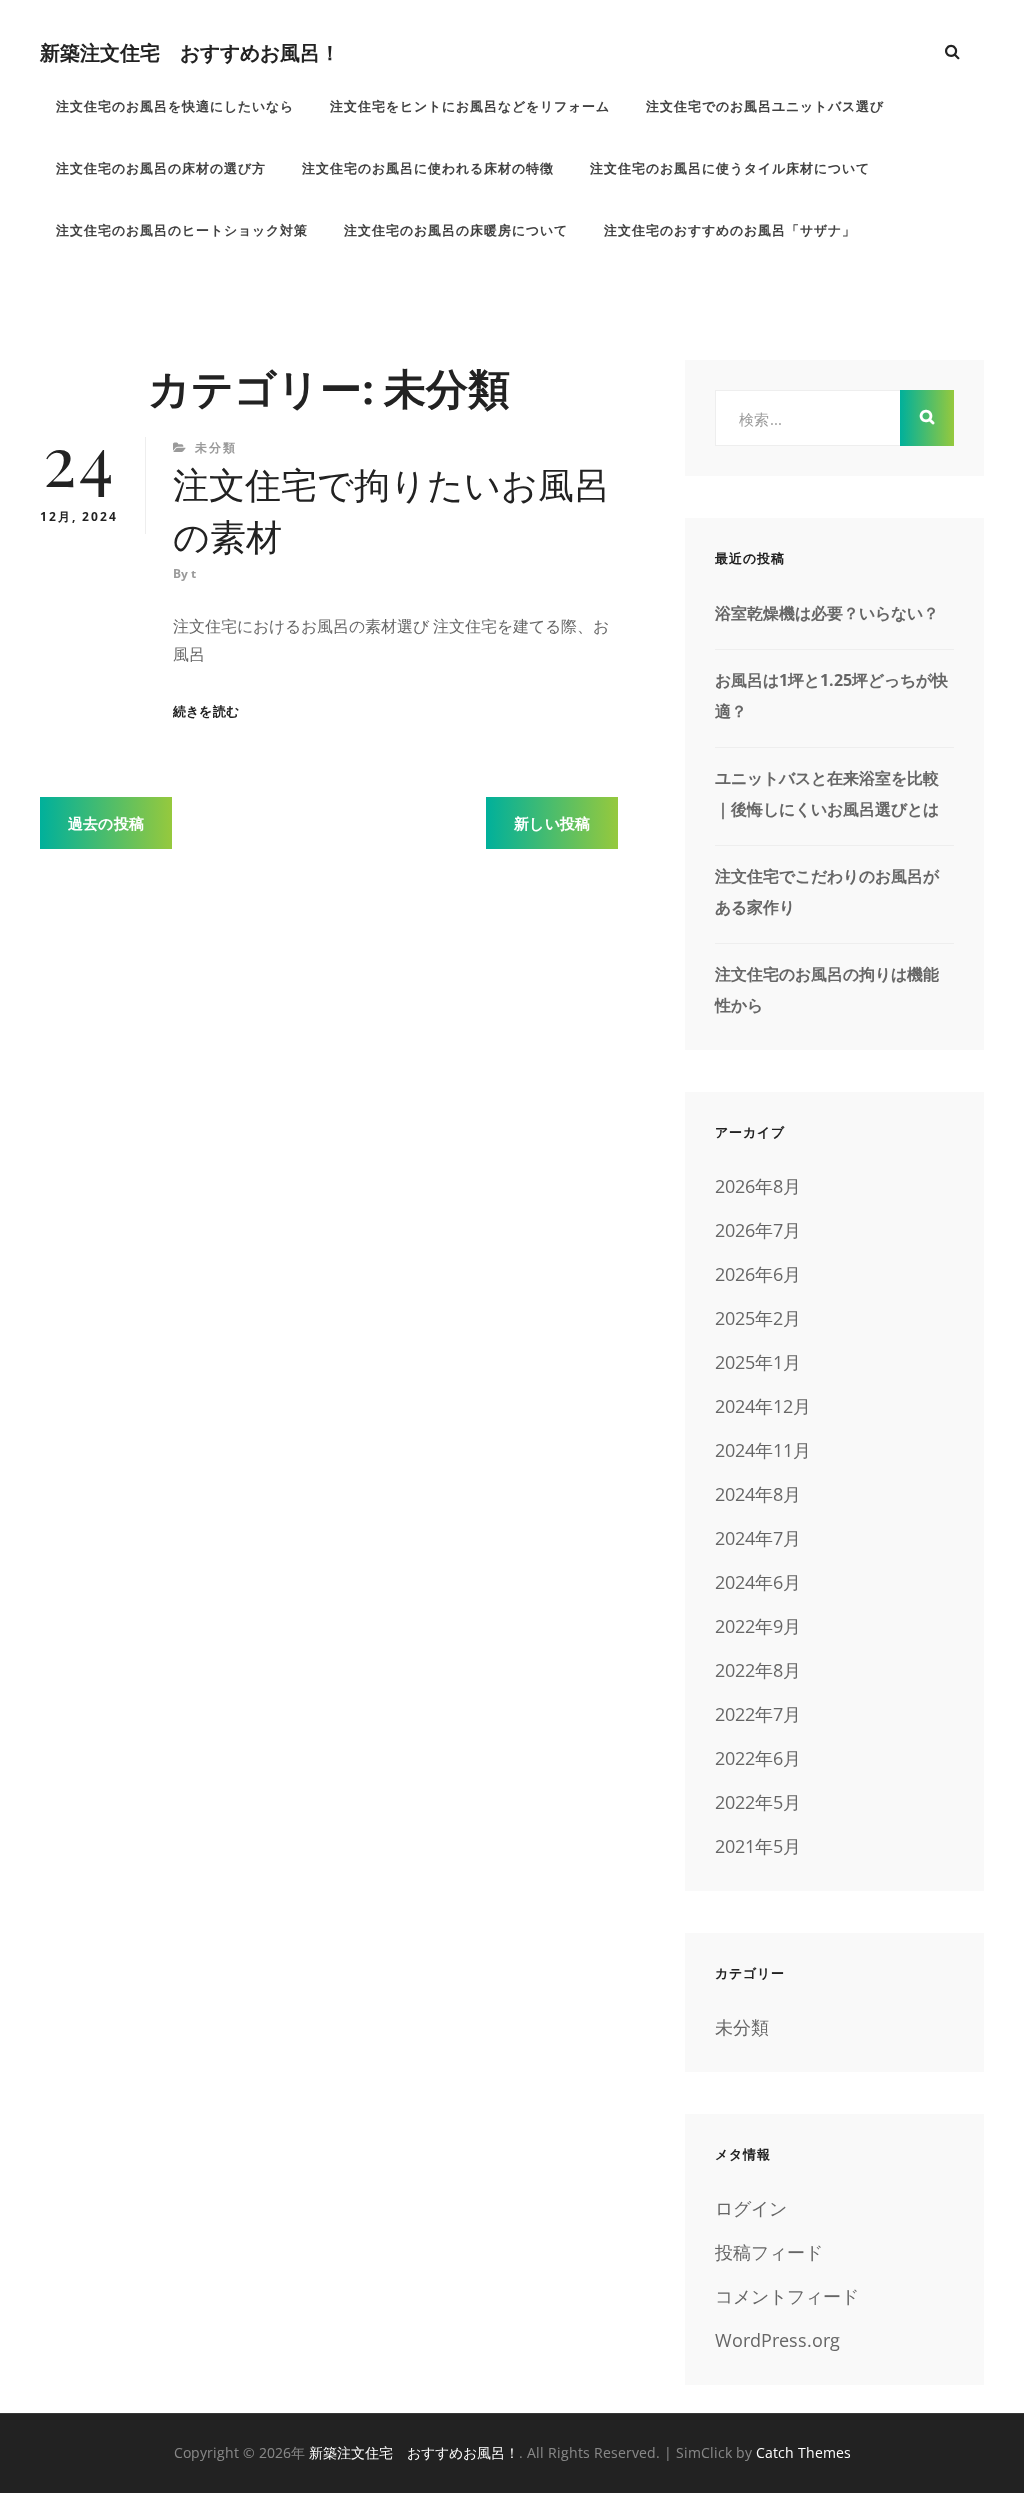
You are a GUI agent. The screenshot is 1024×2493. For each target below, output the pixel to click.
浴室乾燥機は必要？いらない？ (827, 613)
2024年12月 (763, 1406)
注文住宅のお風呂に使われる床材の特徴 (428, 168)
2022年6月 (758, 1758)
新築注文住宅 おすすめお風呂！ (190, 51)
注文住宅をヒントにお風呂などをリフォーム (470, 106)
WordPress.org (777, 2340)
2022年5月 (758, 1802)
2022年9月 (758, 1626)
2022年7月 (758, 1714)
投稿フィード (769, 2252)
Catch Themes (803, 2452)
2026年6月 (758, 1274)
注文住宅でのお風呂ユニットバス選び (765, 106)
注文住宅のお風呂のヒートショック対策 (182, 230)
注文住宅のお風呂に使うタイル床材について (730, 168)
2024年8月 (758, 1494)
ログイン (751, 2208)
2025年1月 (758, 1362)
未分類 (216, 447)
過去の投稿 (106, 823)
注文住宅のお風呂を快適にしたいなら (175, 106)
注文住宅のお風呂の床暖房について (456, 230)
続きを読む (206, 711)
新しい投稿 (552, 823)
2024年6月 (758, 1582)
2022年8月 (758, 1670)
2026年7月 (758, 1230)
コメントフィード (787, 2296)
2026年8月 (758, 1186)
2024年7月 (758, 1538)
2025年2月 (758, 1318)
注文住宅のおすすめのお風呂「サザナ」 (730, 230)
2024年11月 (763, 1450)
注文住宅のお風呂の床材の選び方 (161, 168)
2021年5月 (758, 1846)
